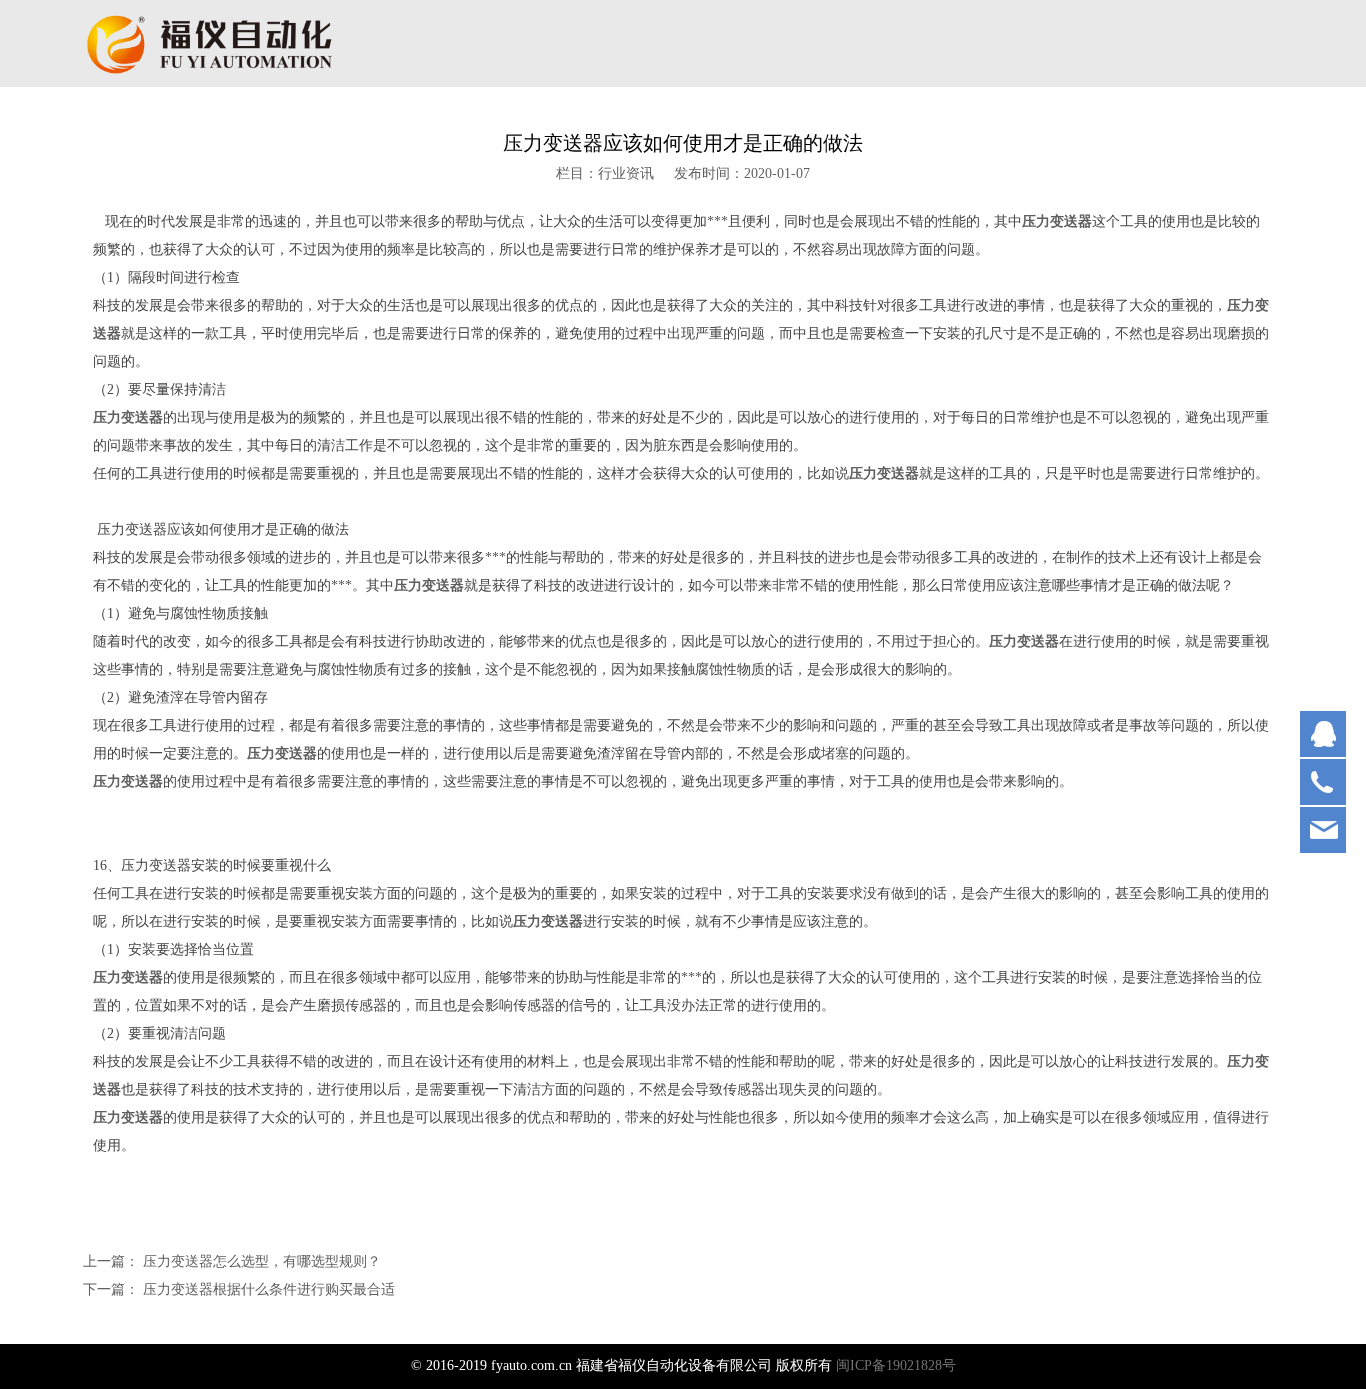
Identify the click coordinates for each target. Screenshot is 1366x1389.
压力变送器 (1057, 221)
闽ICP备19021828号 (896, 1365)
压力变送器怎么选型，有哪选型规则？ (262, 1261)
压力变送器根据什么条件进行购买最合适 (269, 1289)
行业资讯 (626, 173)
